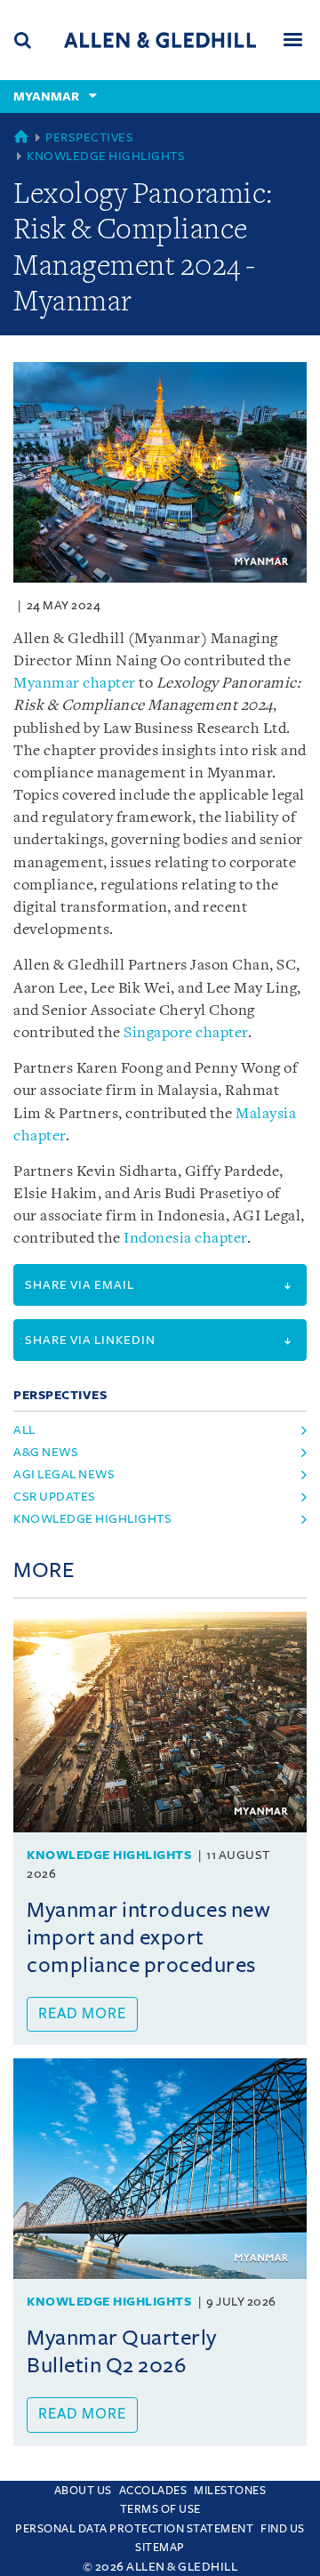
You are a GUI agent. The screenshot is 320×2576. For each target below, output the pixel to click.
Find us (283, 2529)
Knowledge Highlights (106, 156)
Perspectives (89, 137)
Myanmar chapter (75, 684)
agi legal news (64, 1474)
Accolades (153, 2491)
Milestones (230, 2491)
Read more (82, 2014)
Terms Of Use (160, 2509)
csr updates (55, 1497)
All (24, 1430)
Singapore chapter (186, 1033)
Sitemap (160, 2548)
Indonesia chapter (185, 1239)
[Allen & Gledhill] (160, 40)
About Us (83, 2491)
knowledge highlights (92, 1519)
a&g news (46, 1452)
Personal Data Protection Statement (134, 2529)
